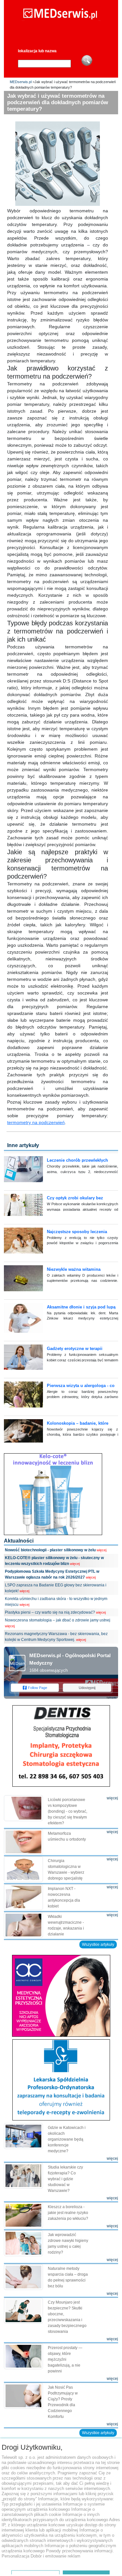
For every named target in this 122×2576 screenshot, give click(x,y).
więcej (102, 1550)
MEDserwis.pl (21, 82)
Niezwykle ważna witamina (74, 1269)
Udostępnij (87, 1688)
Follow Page (38, 1688)
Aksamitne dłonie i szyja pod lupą (81, 1307)
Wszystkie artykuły (98, 1945)
